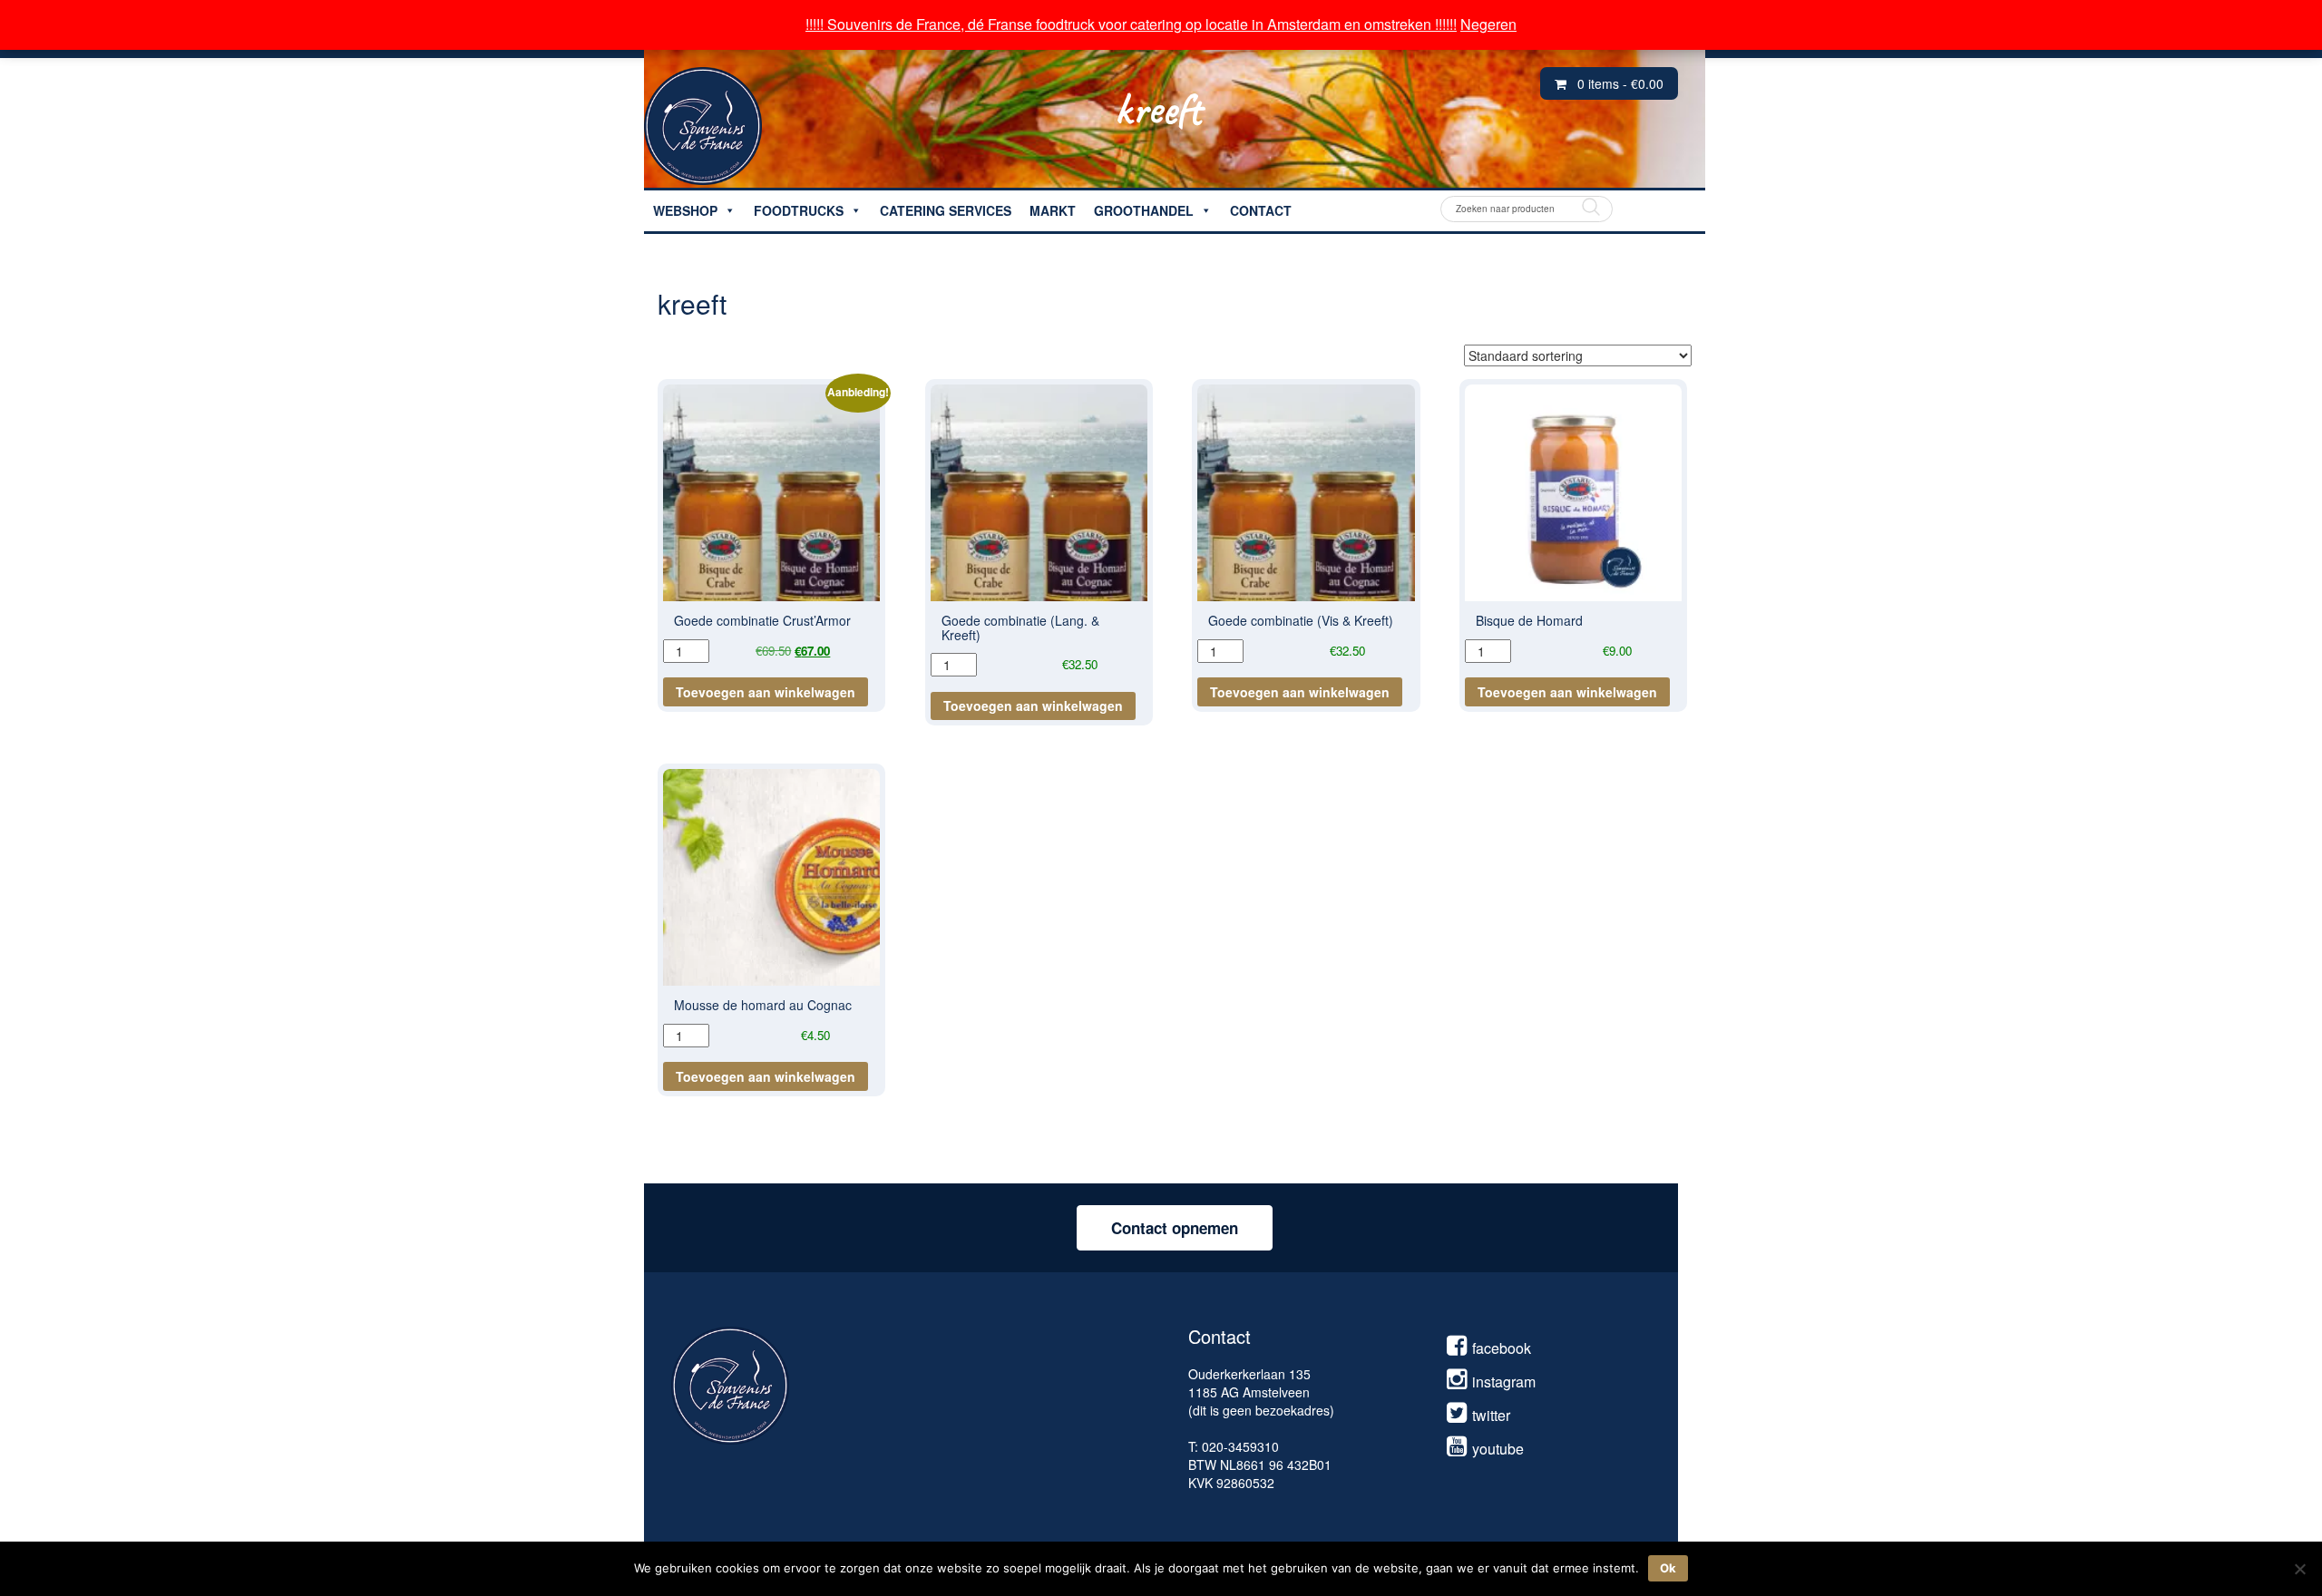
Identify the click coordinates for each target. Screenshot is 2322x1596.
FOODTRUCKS (799, 210)
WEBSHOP (685, 210)
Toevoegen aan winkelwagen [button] (766, 692)
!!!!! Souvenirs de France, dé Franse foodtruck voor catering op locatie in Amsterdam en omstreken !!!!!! (1131, 24)
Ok (1668, 1568)
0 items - (1620, 83)
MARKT (1053, 210)
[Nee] (2299, 1569)
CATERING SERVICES (946, 210)
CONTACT (1261, 210)
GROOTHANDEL (1144, 210)
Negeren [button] (1488, 24)
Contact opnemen (1175, 1228)
